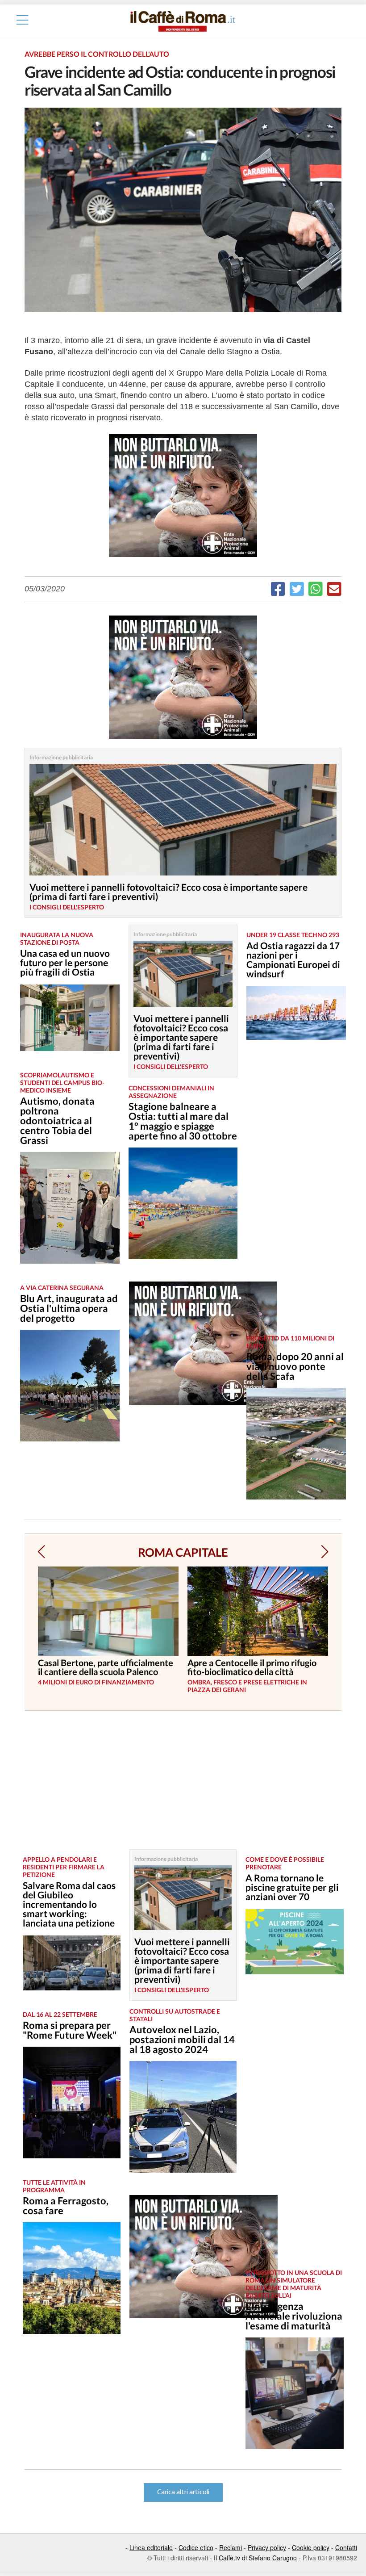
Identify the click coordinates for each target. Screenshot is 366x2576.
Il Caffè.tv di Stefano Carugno (255, 2558)
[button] (41, 1552)
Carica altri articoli (183, 2492)
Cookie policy (311, 2547)
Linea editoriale (151, 2547)
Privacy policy (267, 2547)
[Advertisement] (292, 1194)
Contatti (346, 2547)
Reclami (231, 2547)
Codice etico (196, 2547)
